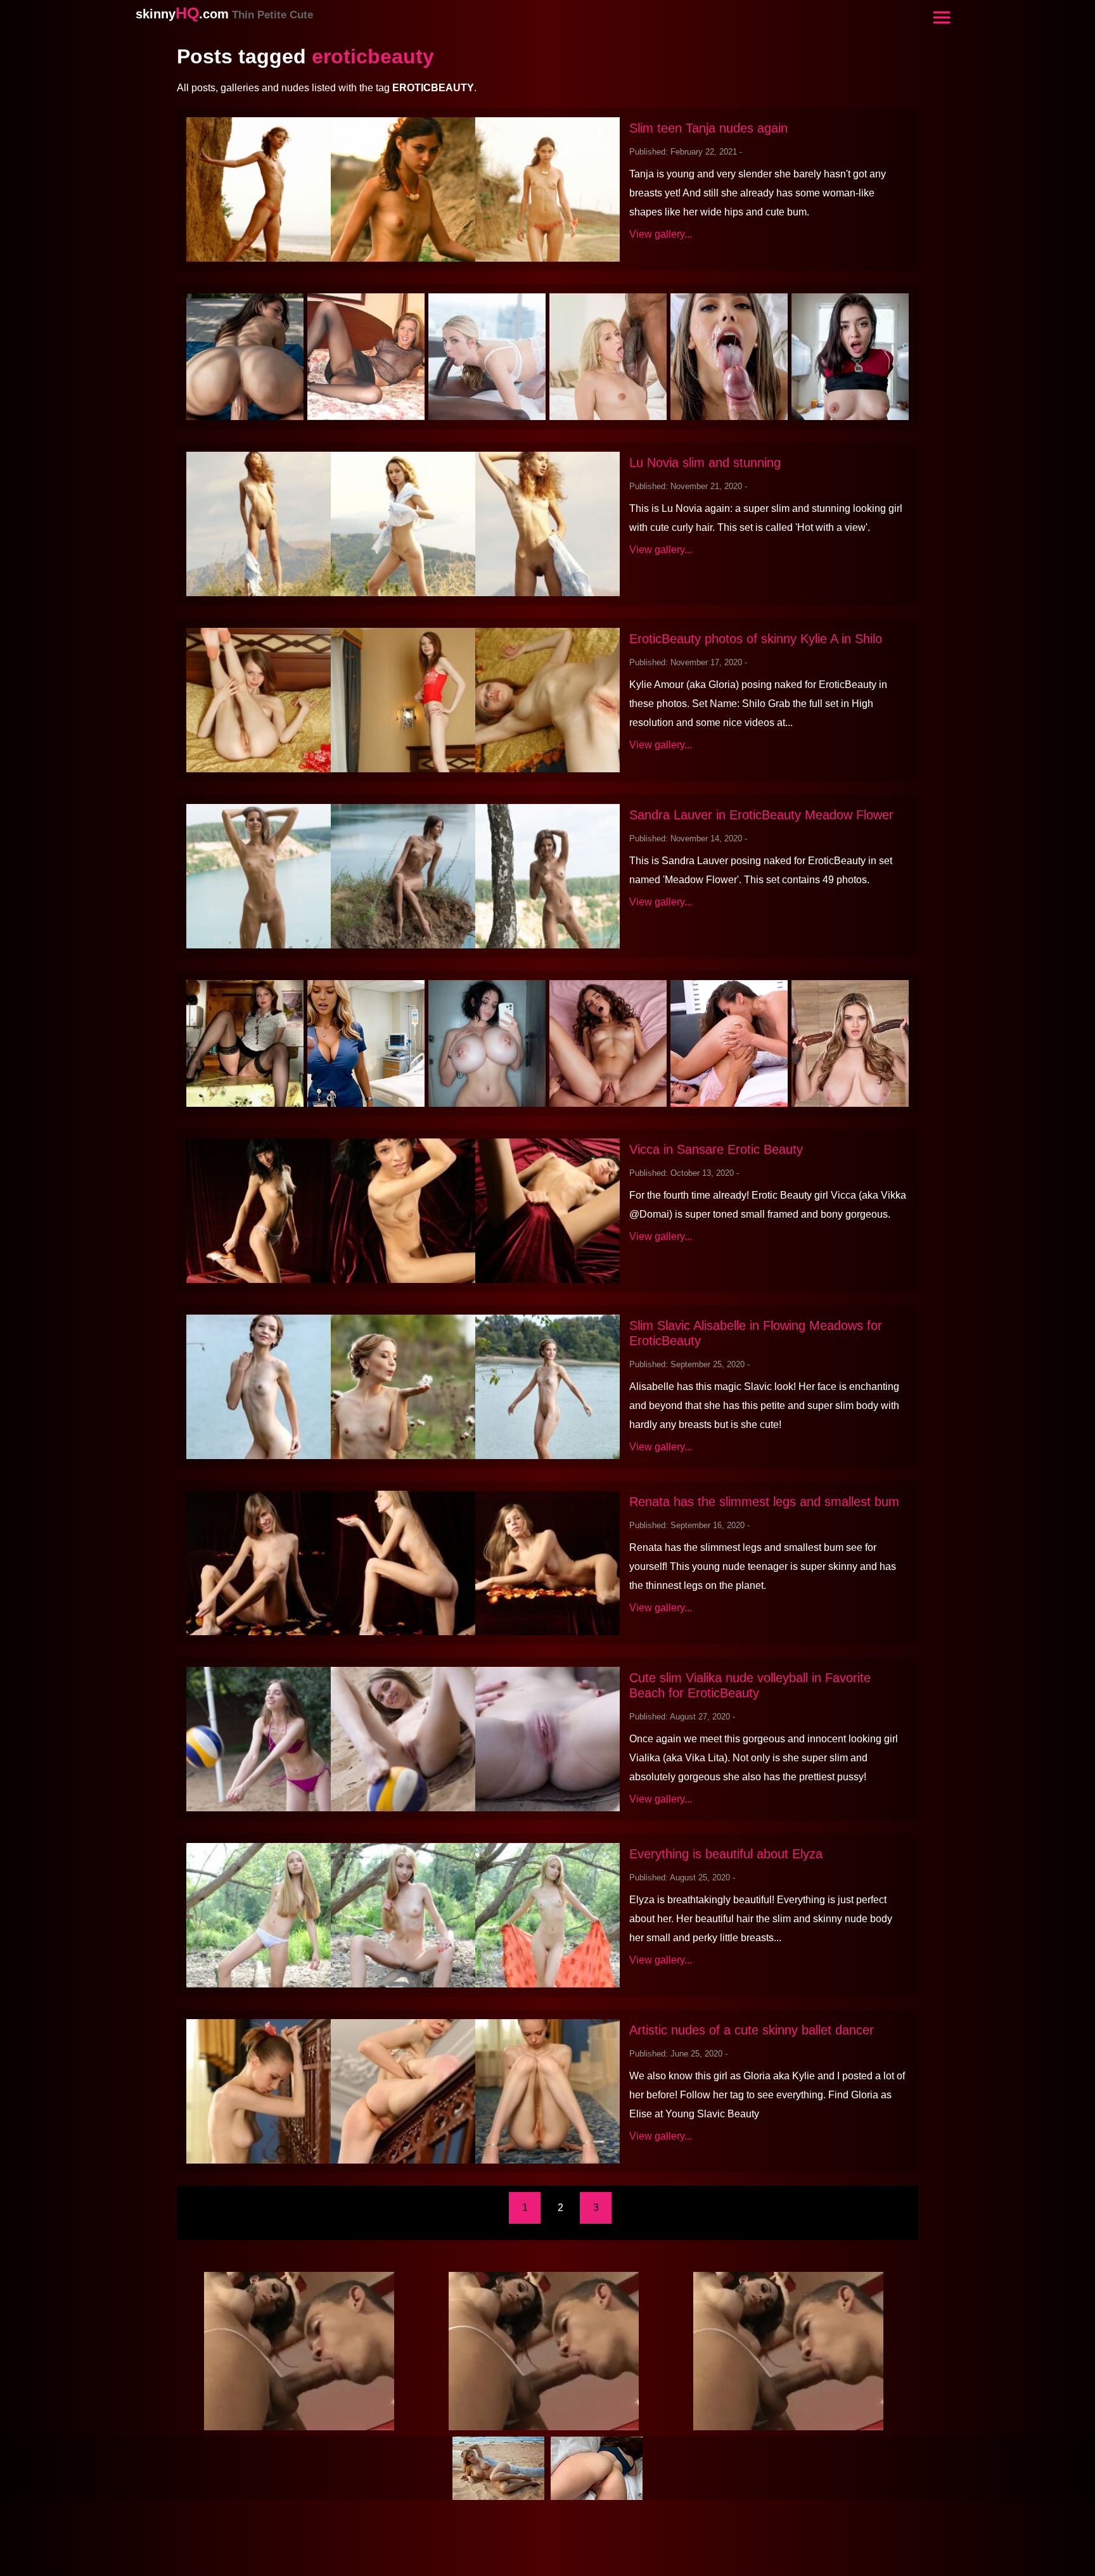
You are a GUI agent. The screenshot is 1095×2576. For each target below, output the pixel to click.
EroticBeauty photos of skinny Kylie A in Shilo (756, 639)
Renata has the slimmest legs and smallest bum (764, 1502)
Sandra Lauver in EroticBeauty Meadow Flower (761, 815)
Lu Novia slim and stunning (705, 462)
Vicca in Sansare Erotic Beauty (716, 1149)
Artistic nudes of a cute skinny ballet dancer (752, 2030)
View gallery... (661, 234)
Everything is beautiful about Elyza (726, 1854)
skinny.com (224, 14)
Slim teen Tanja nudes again (708, 128)
